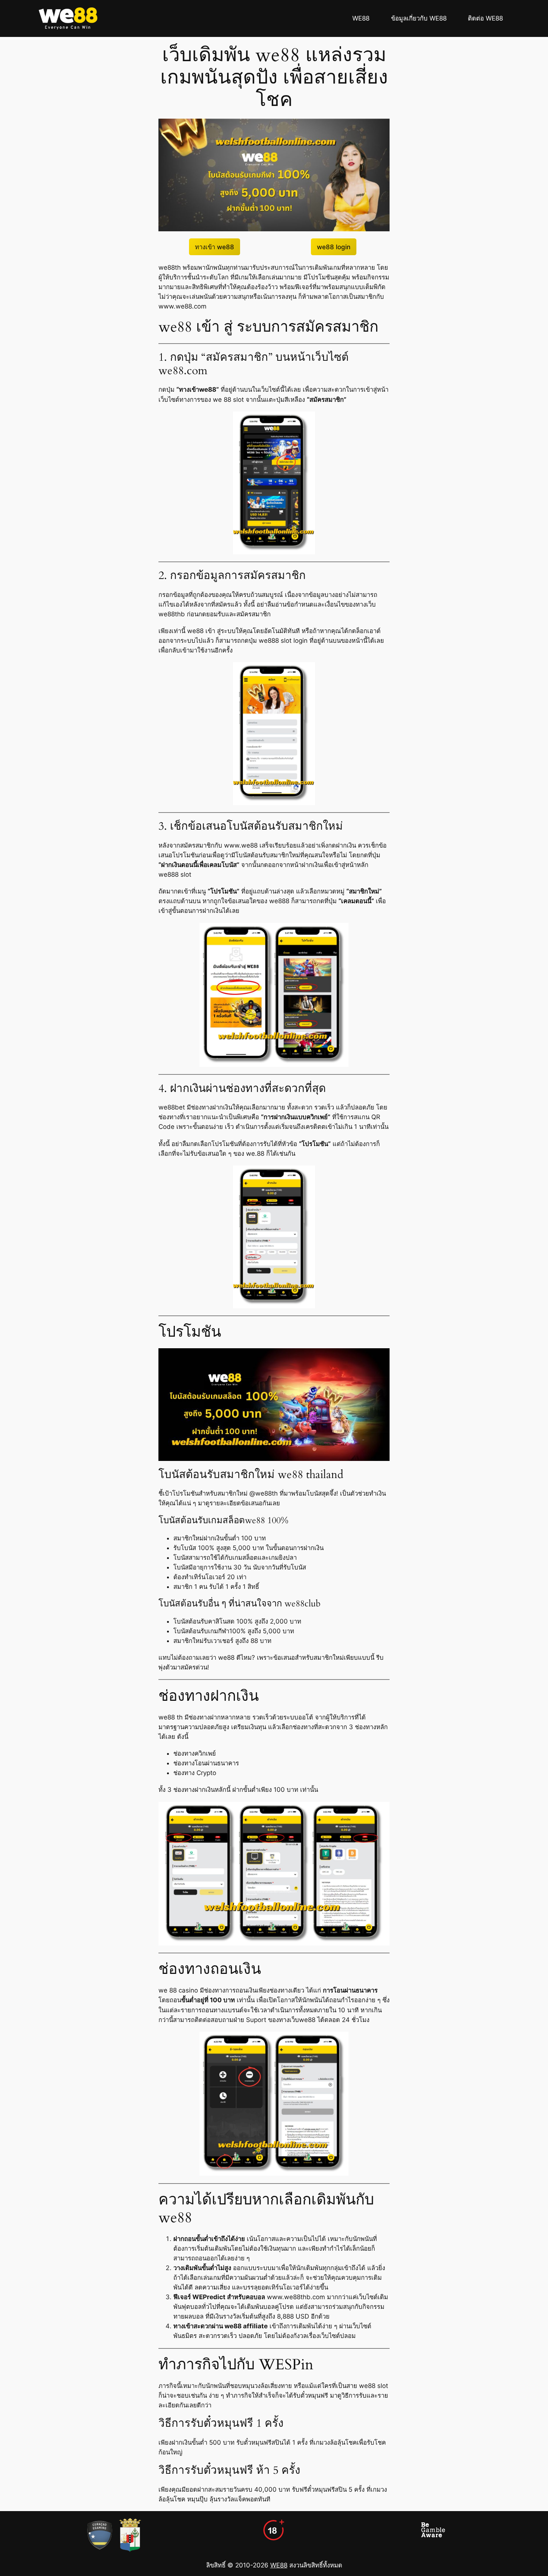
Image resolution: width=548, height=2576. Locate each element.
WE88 (279, 2565)
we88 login (334, 247)
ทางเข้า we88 (215, 247)
